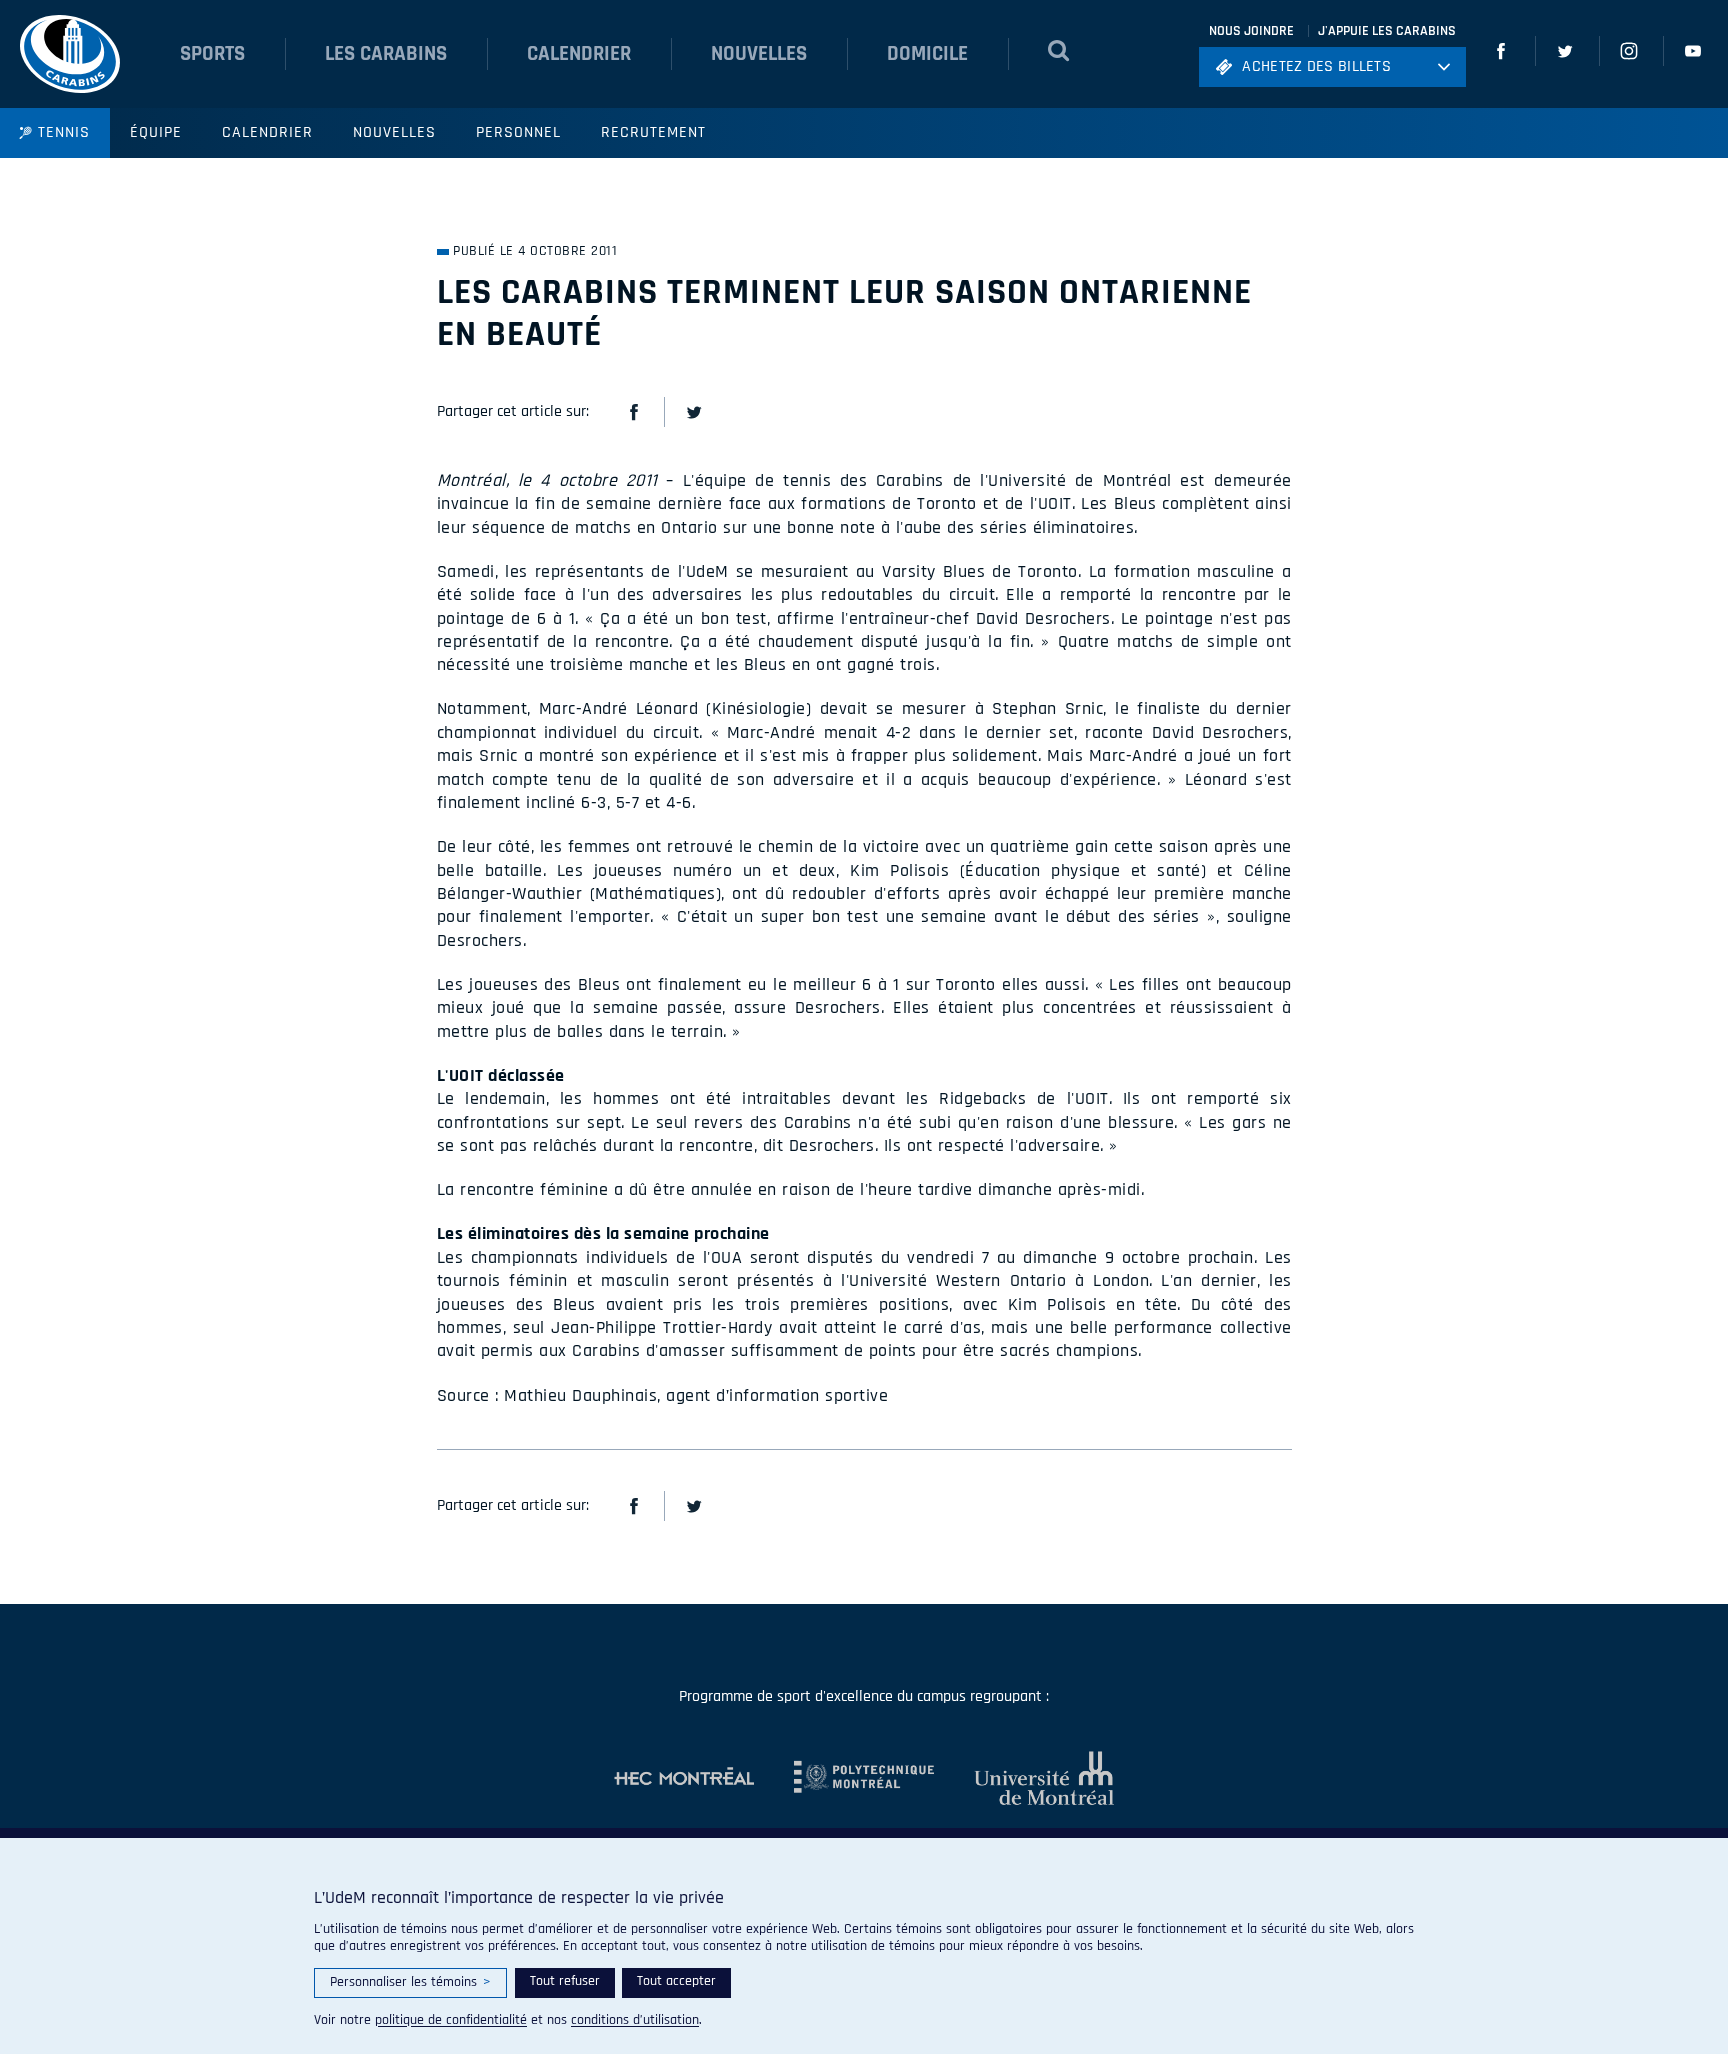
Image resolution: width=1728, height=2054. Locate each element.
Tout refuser (565, 1981)
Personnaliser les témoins (410, 1982)
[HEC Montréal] (684, 1778)
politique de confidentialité (451, 2020)
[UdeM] (1024, 1778)
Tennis (64, 132)
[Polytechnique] (844, 1778)
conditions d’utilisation (635, 2020)
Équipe (156, 132)
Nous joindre (1251, 31)
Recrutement (653, 132)
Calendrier (267, 132)
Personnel (518, 132)
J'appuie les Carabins (1387, 31)
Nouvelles (394, 132)
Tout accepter (676, 1981)
